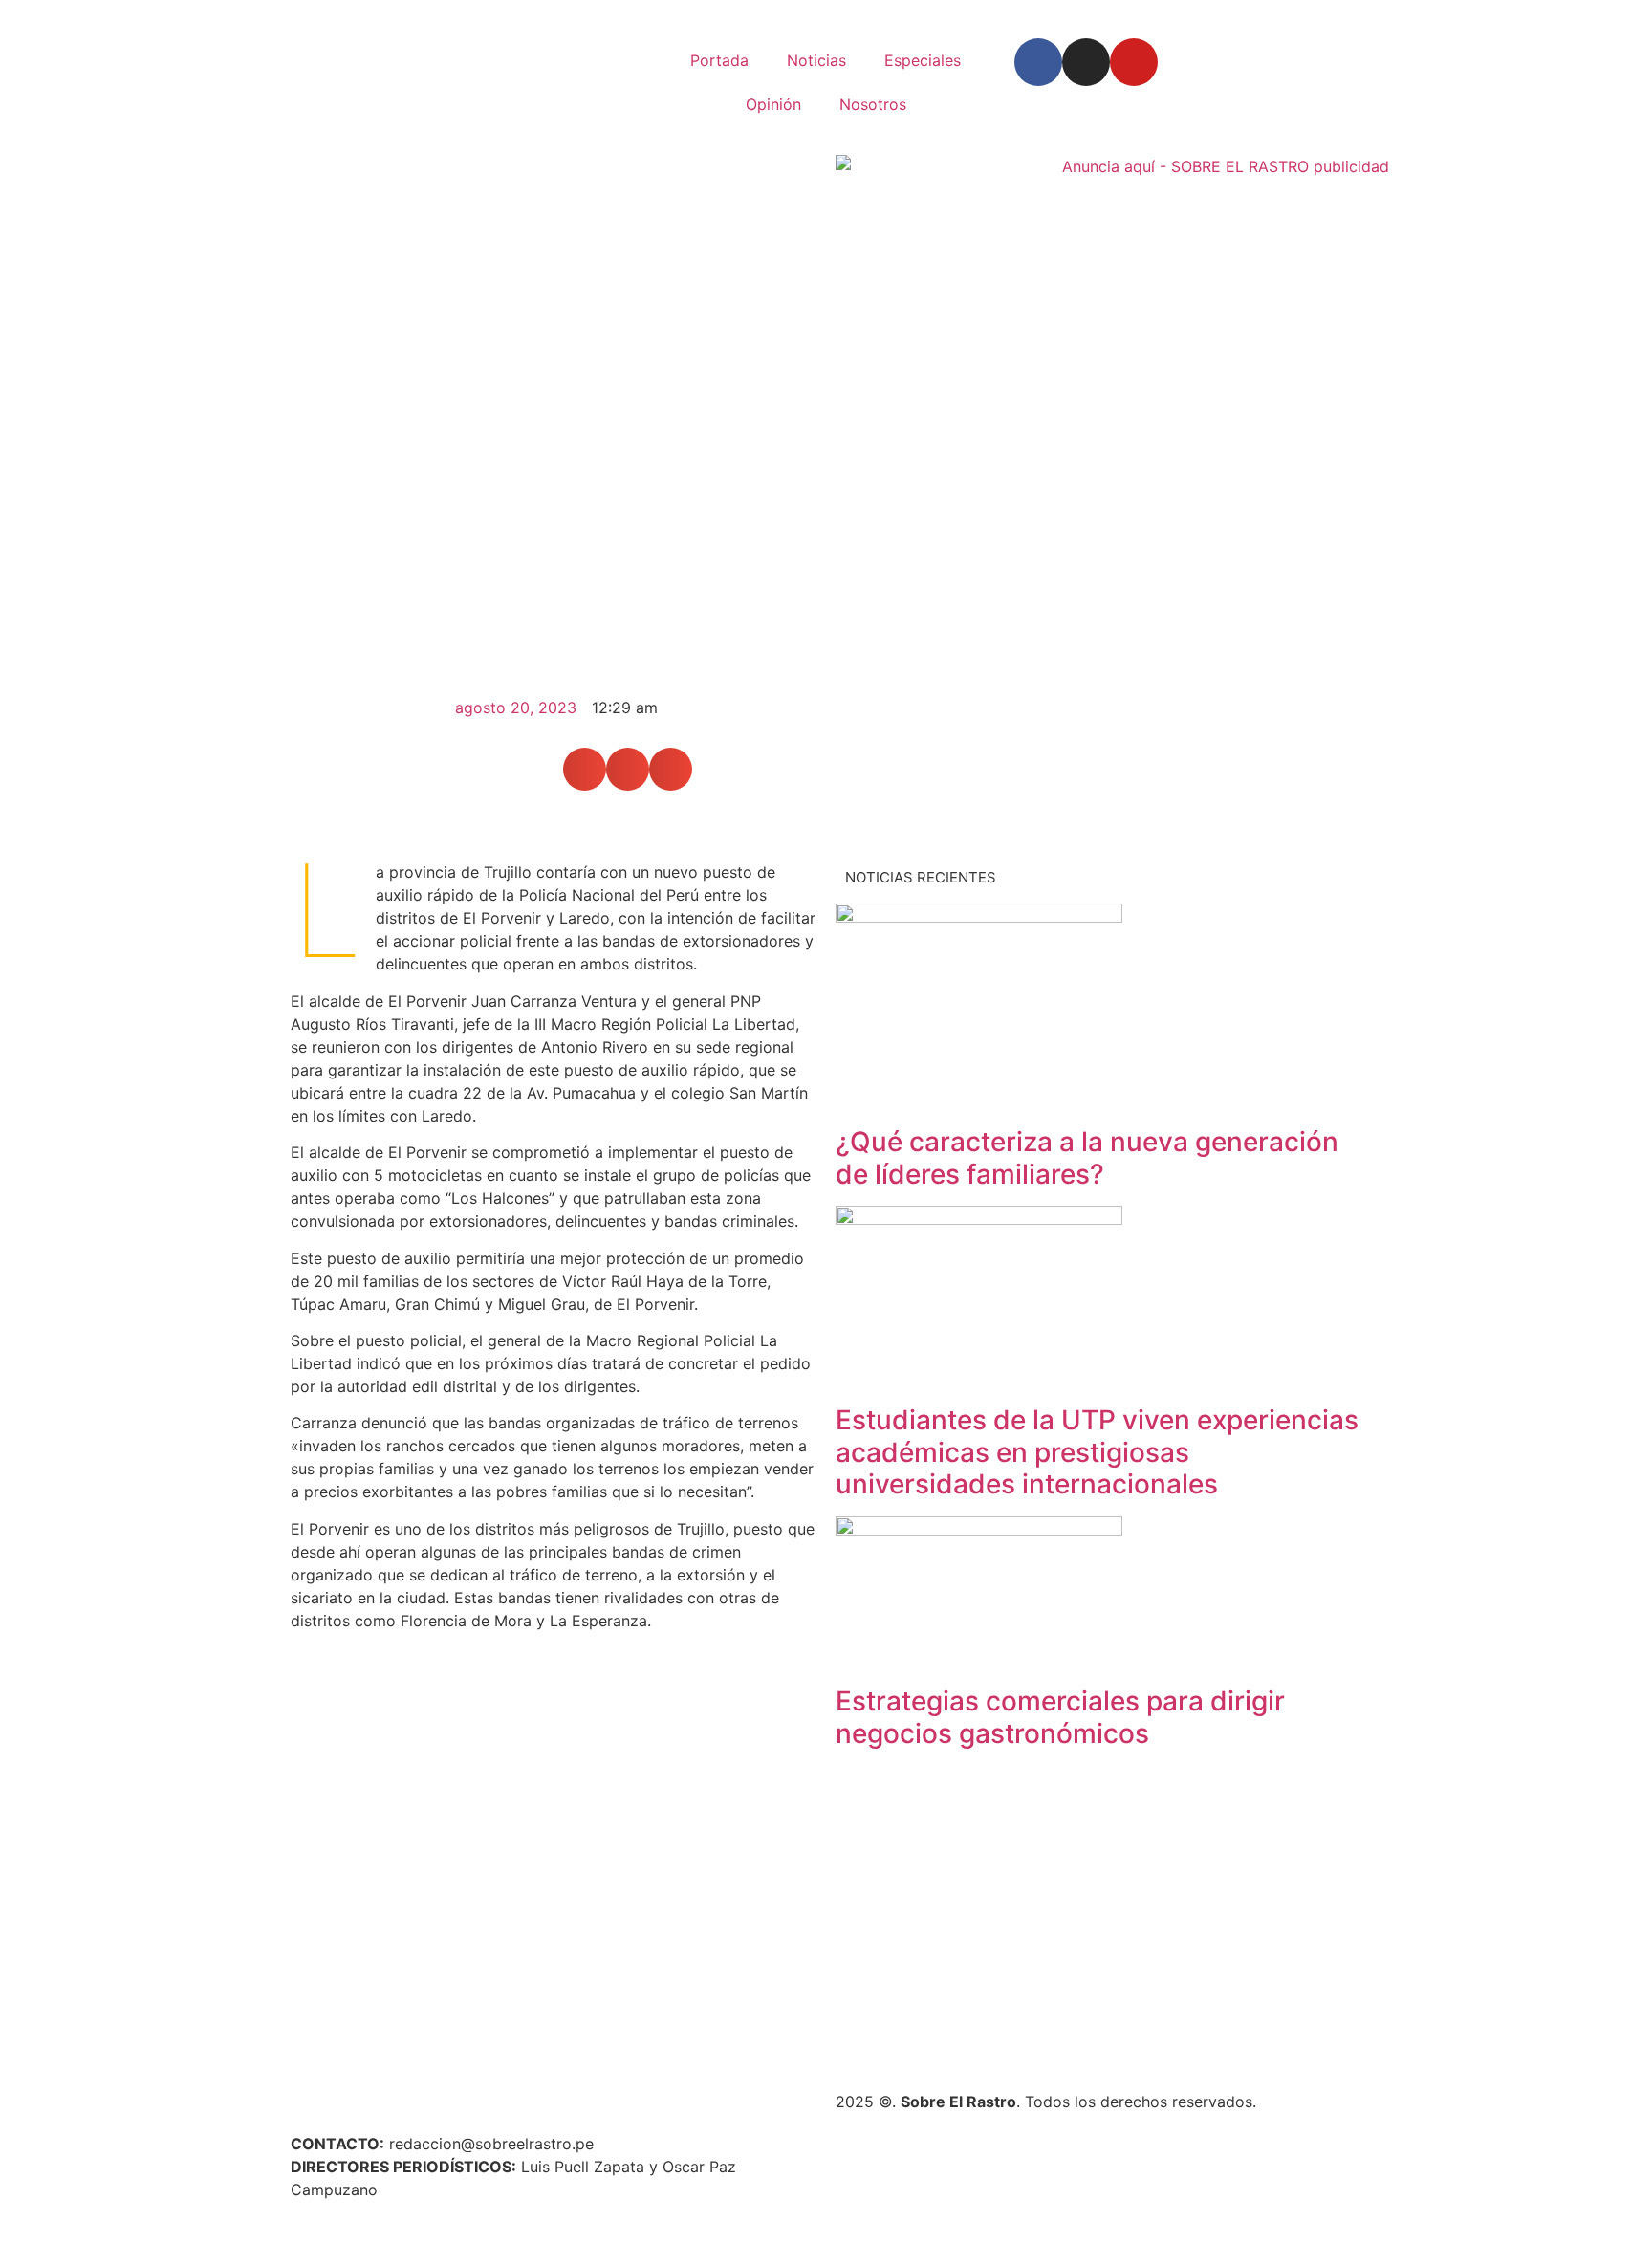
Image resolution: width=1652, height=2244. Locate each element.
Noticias (816, 60)
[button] (585, 769)
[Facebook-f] (1038, 62)
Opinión (773, 104)
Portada (719, 60)
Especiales (923, 60)
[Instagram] (1086, 62)
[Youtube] (1134, 62)
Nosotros (873, 104)
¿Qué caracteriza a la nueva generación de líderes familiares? (1087, 1158)
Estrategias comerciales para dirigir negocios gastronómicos (1060, 1717)
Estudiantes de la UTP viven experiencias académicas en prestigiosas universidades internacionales (1097, 1452)
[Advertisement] (1098, 1918)
